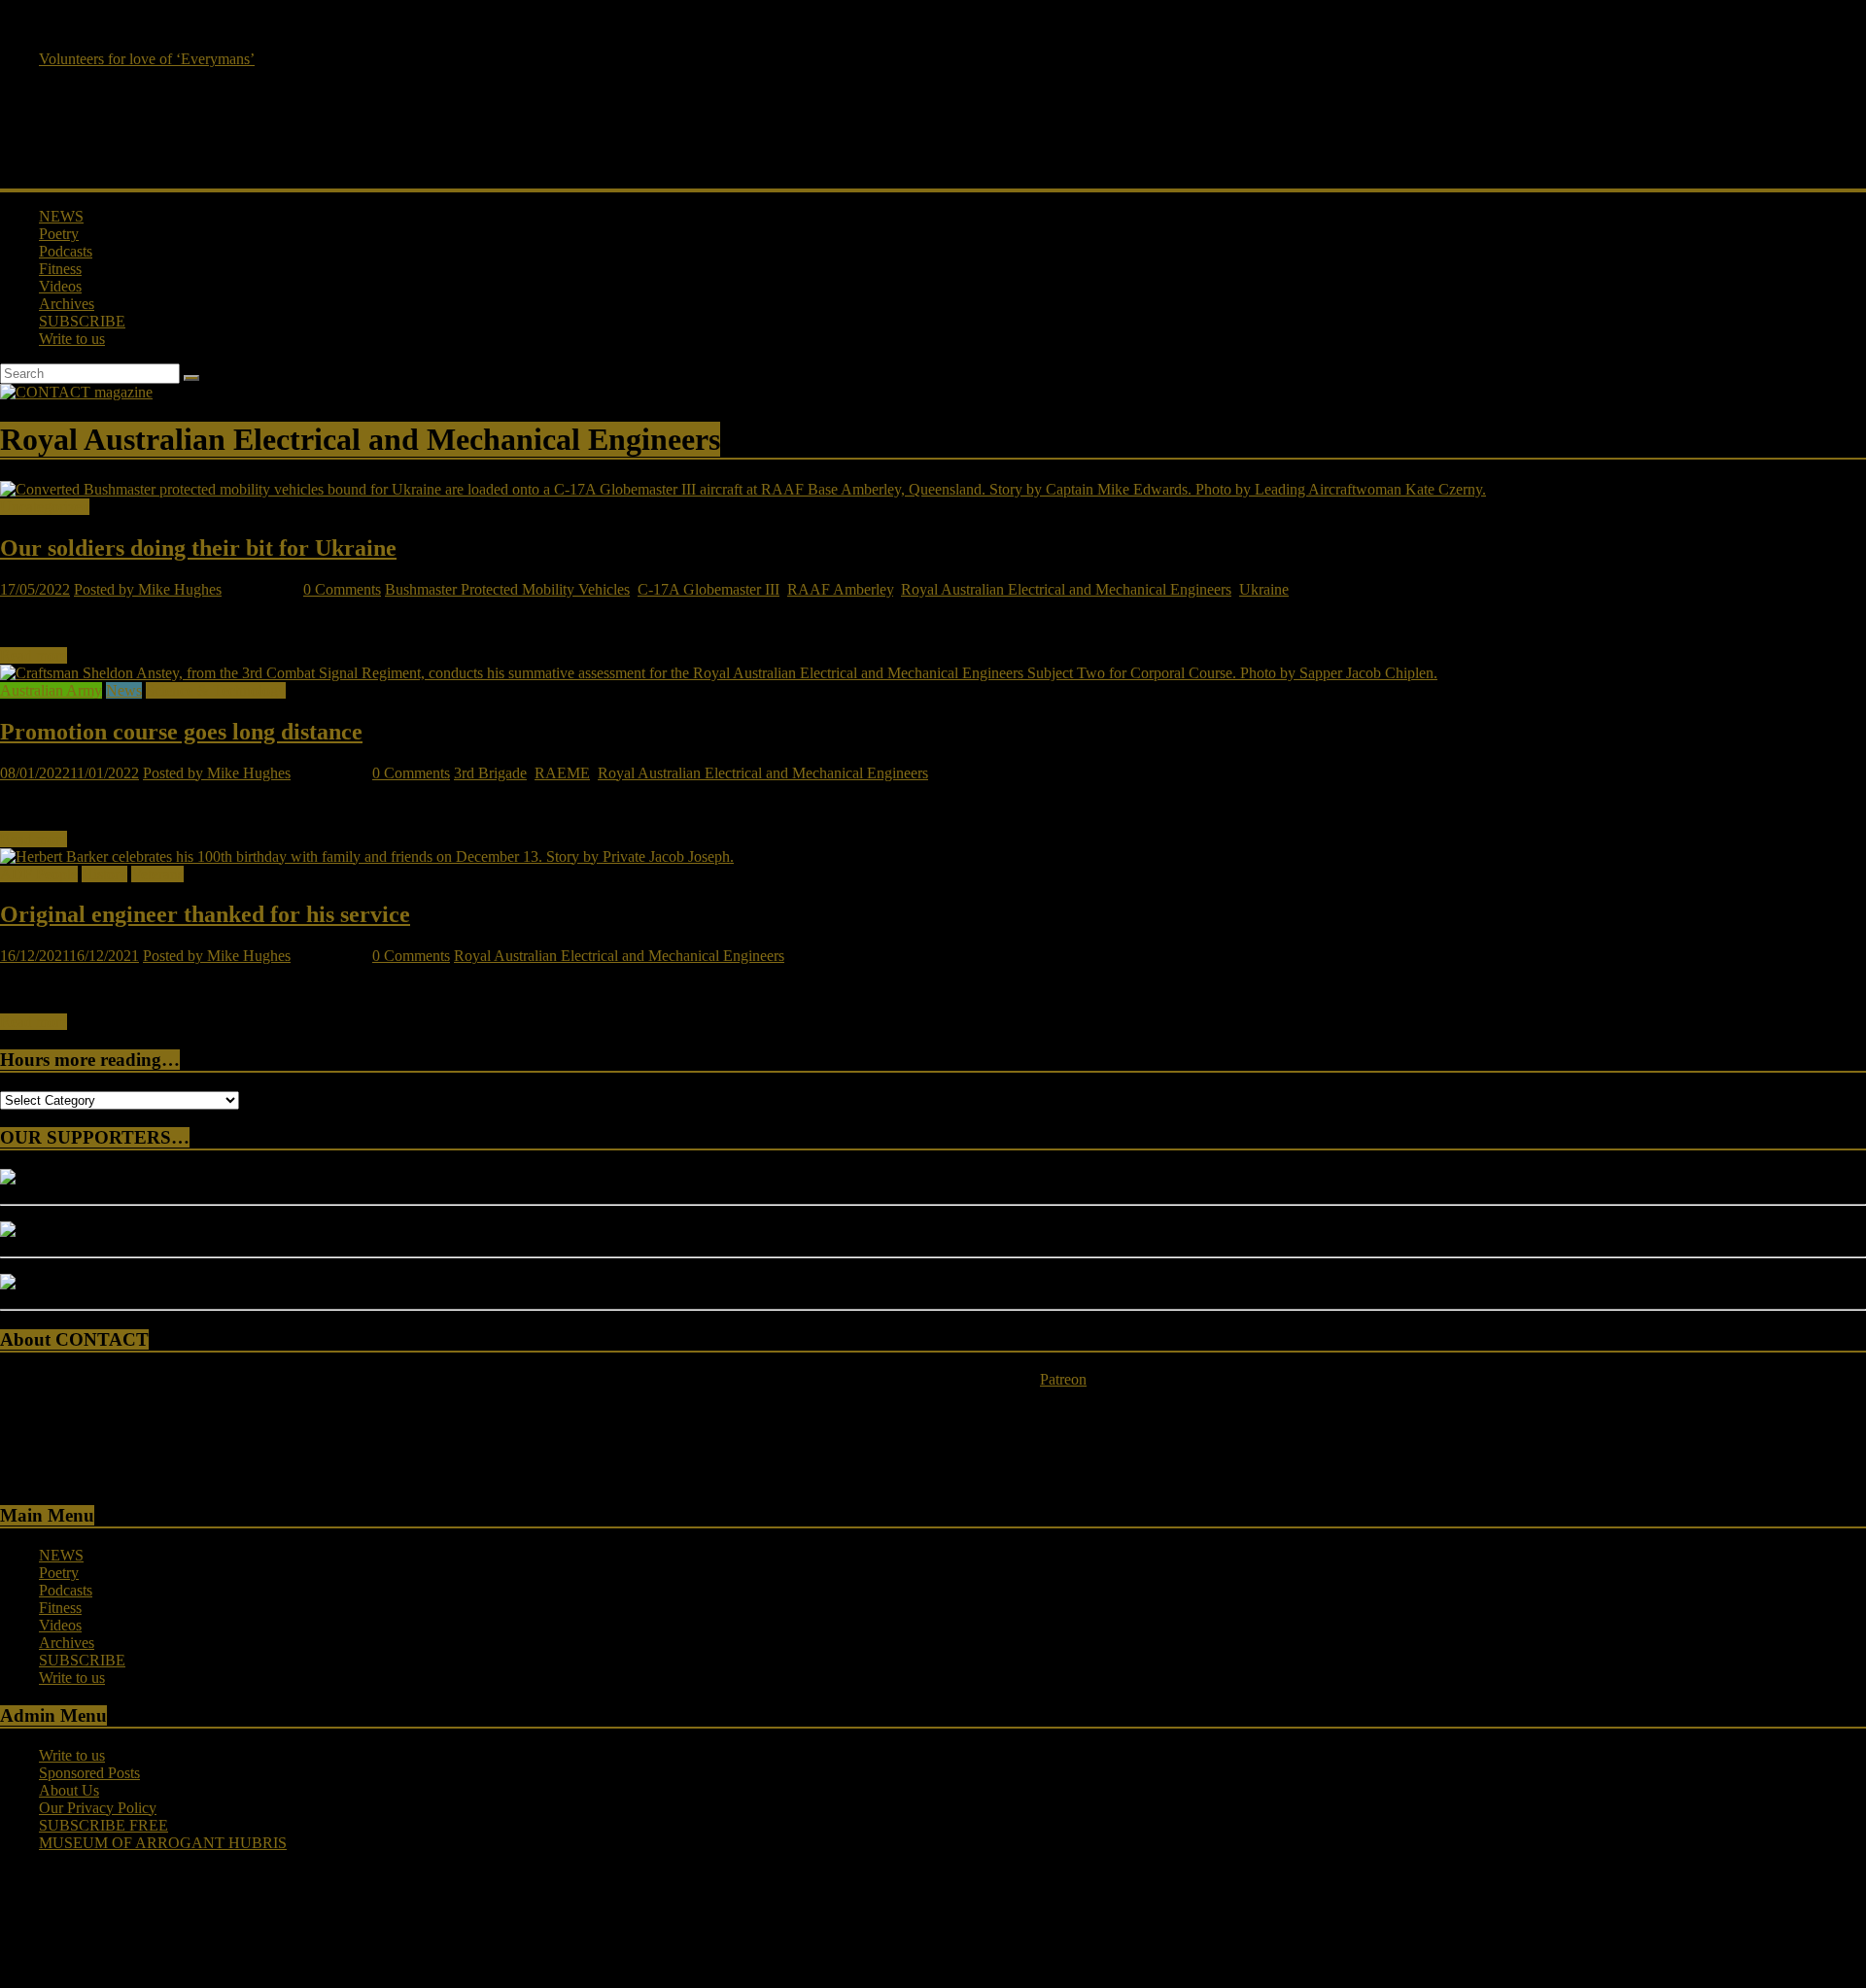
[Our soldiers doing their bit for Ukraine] (743, 489)
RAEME (562, 773)
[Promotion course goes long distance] (719, 673)
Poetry (59, 234)
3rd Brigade (490, 773)
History (104, 874)
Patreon (1063, 1379)
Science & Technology (216, 690)
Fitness (60, 269)
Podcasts (66, 251)
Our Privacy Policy (98, 1808)
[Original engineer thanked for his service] (367, 857)
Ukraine (1264, 589)
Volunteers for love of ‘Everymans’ (147, 58)
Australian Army (51, 690)
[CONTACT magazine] (76, 392)
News (124, 690)
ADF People (39, 874)
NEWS (61, 216)
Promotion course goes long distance (181, 732)
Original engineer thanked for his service (205, 914)
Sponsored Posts (89, 1773)
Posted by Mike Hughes (148, 589)
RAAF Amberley (840, 589)
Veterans (157, 874)
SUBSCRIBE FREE (104, 1825)
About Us (69, 1790)
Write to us (72, 339)
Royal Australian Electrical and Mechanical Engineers (1066, 589)
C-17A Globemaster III (708, 589)
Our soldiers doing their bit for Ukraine (198, 548)
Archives (67, 304)
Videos (60, 286)
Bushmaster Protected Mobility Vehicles (507, 589)
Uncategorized (45, 507)
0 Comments (342, 589)
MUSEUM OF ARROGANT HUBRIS (163, 1843)
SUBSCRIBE (82, 321)
